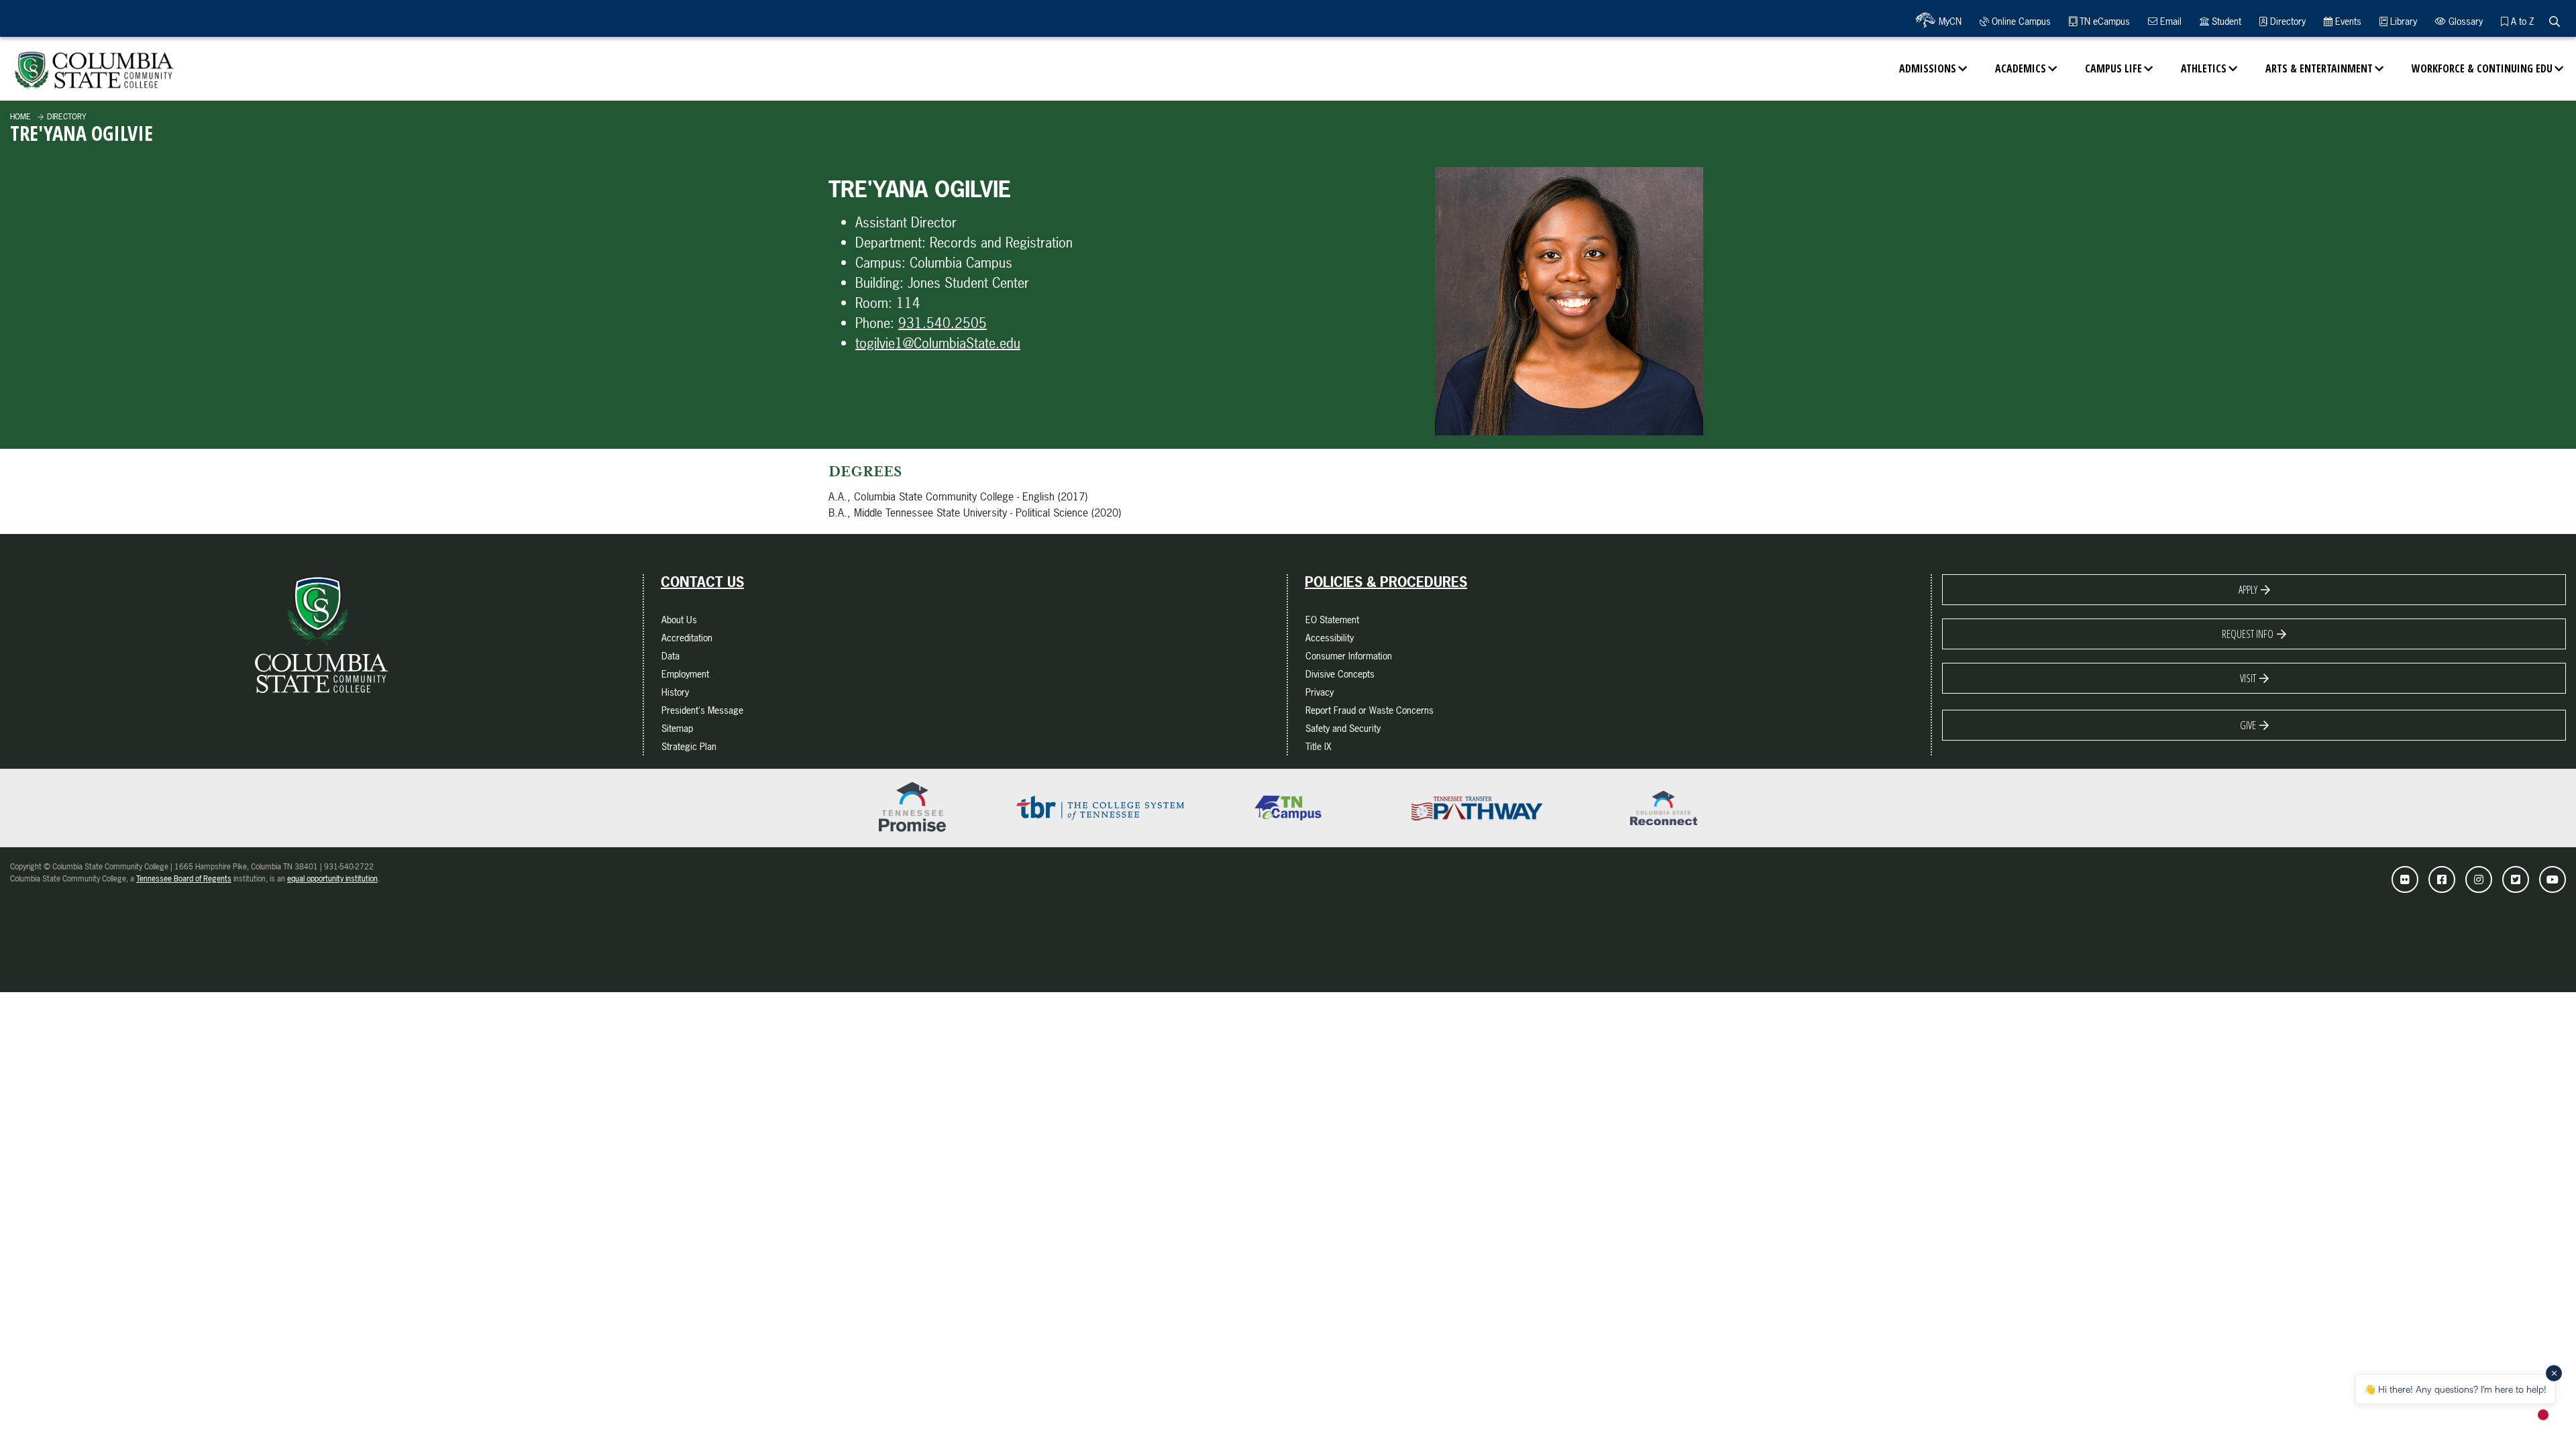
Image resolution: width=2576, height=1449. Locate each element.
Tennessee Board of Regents (184, 879)
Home (20, 117)
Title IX (1319, 746)
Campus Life (2113, 68)
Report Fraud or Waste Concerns (1370, 710)
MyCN (1949, 21)
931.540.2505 (943, 323)
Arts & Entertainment (2319, 68)
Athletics (2204, 68)
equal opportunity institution (332, 879)
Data (670, 656)
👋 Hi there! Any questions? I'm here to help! (2455, 1389)
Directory (2287, 21)
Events (2347, 21)
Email (2169, 21)
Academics (2021, 68)
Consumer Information (1349, 656)
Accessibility (1330, 638)
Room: (874, 303)
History (675, 692)
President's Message (702, 710)
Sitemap (677, 728)
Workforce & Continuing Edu (2482, 68)
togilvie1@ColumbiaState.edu (938, 343)
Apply (2248, 590)
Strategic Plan (689, 746)
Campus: (880, 263)
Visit (2248, 678)
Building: (879, 283)
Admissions (1928, 68)
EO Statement (1332, 620)
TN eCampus (2103, 21)
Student (2225, 21)
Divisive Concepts (1340, 674)
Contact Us (702, 582)
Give (2248, 725)
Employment (685, 674)
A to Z (2521, 21)
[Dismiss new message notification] (2554, 1373)
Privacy (1320, 692)
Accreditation (687, 638)
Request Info (2248, 634)
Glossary (2464, 21)
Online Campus (2020, 21)
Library (2402, 21)
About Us (679, 620)
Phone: (875, 323)
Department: (891, 243)
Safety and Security (1343, 728)
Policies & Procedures (1386, 582)
